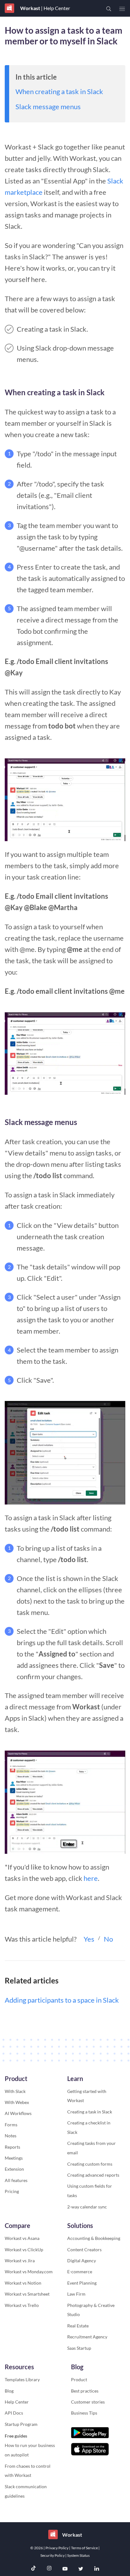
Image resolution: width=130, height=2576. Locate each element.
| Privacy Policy (56, 2548)
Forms (11, 2125)
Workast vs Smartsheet (27, 2294)
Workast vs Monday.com (29, 2272)
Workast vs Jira (20, 2261)
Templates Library (22, 2379)
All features (16, 2180)
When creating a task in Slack (59, 91)
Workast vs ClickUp (24, 2250)
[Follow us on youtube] (65, 2569)
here (91, 1878)
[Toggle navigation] (122, 9)
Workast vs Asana (22, 2238)
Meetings (14, 2158)
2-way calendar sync (87, 2207)
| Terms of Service (84, 2548)
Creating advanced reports (93, 2175)
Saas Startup (79, 2348)
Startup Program (21, 2424)
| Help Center (55, 8)
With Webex (17, 2102)
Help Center (17, 2402)
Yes (89, 1939)
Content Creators (84, 2250)
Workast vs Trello (22, 2305)
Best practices (85, 2391)
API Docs (14, 2413)
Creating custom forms (90, 2164)
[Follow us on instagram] (49, 2569)
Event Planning (82, 2283)
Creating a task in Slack (90, 2112)
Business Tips (84, 2413)
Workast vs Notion (23, 2283)
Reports (12, 2147)
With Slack (15, 2091)
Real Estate (78, 2326)
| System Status (77, 2555)
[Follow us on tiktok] (33, 2569)
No (108, 1939)
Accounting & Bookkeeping (94, 2238)
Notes (11, 2136)
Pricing (12, 2191)
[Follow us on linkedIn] (97, 2569)
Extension (14, 2169)
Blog (9, 2391)
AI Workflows (18, 2113)
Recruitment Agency (87, 2337)
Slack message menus (48, 107)
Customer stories (88, 2402)
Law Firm (76, 2294)
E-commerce (80, 2272)
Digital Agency (82, 2261)
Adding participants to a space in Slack (62, 2000)
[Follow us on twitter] (81, 2569)
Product (79, 2379)
